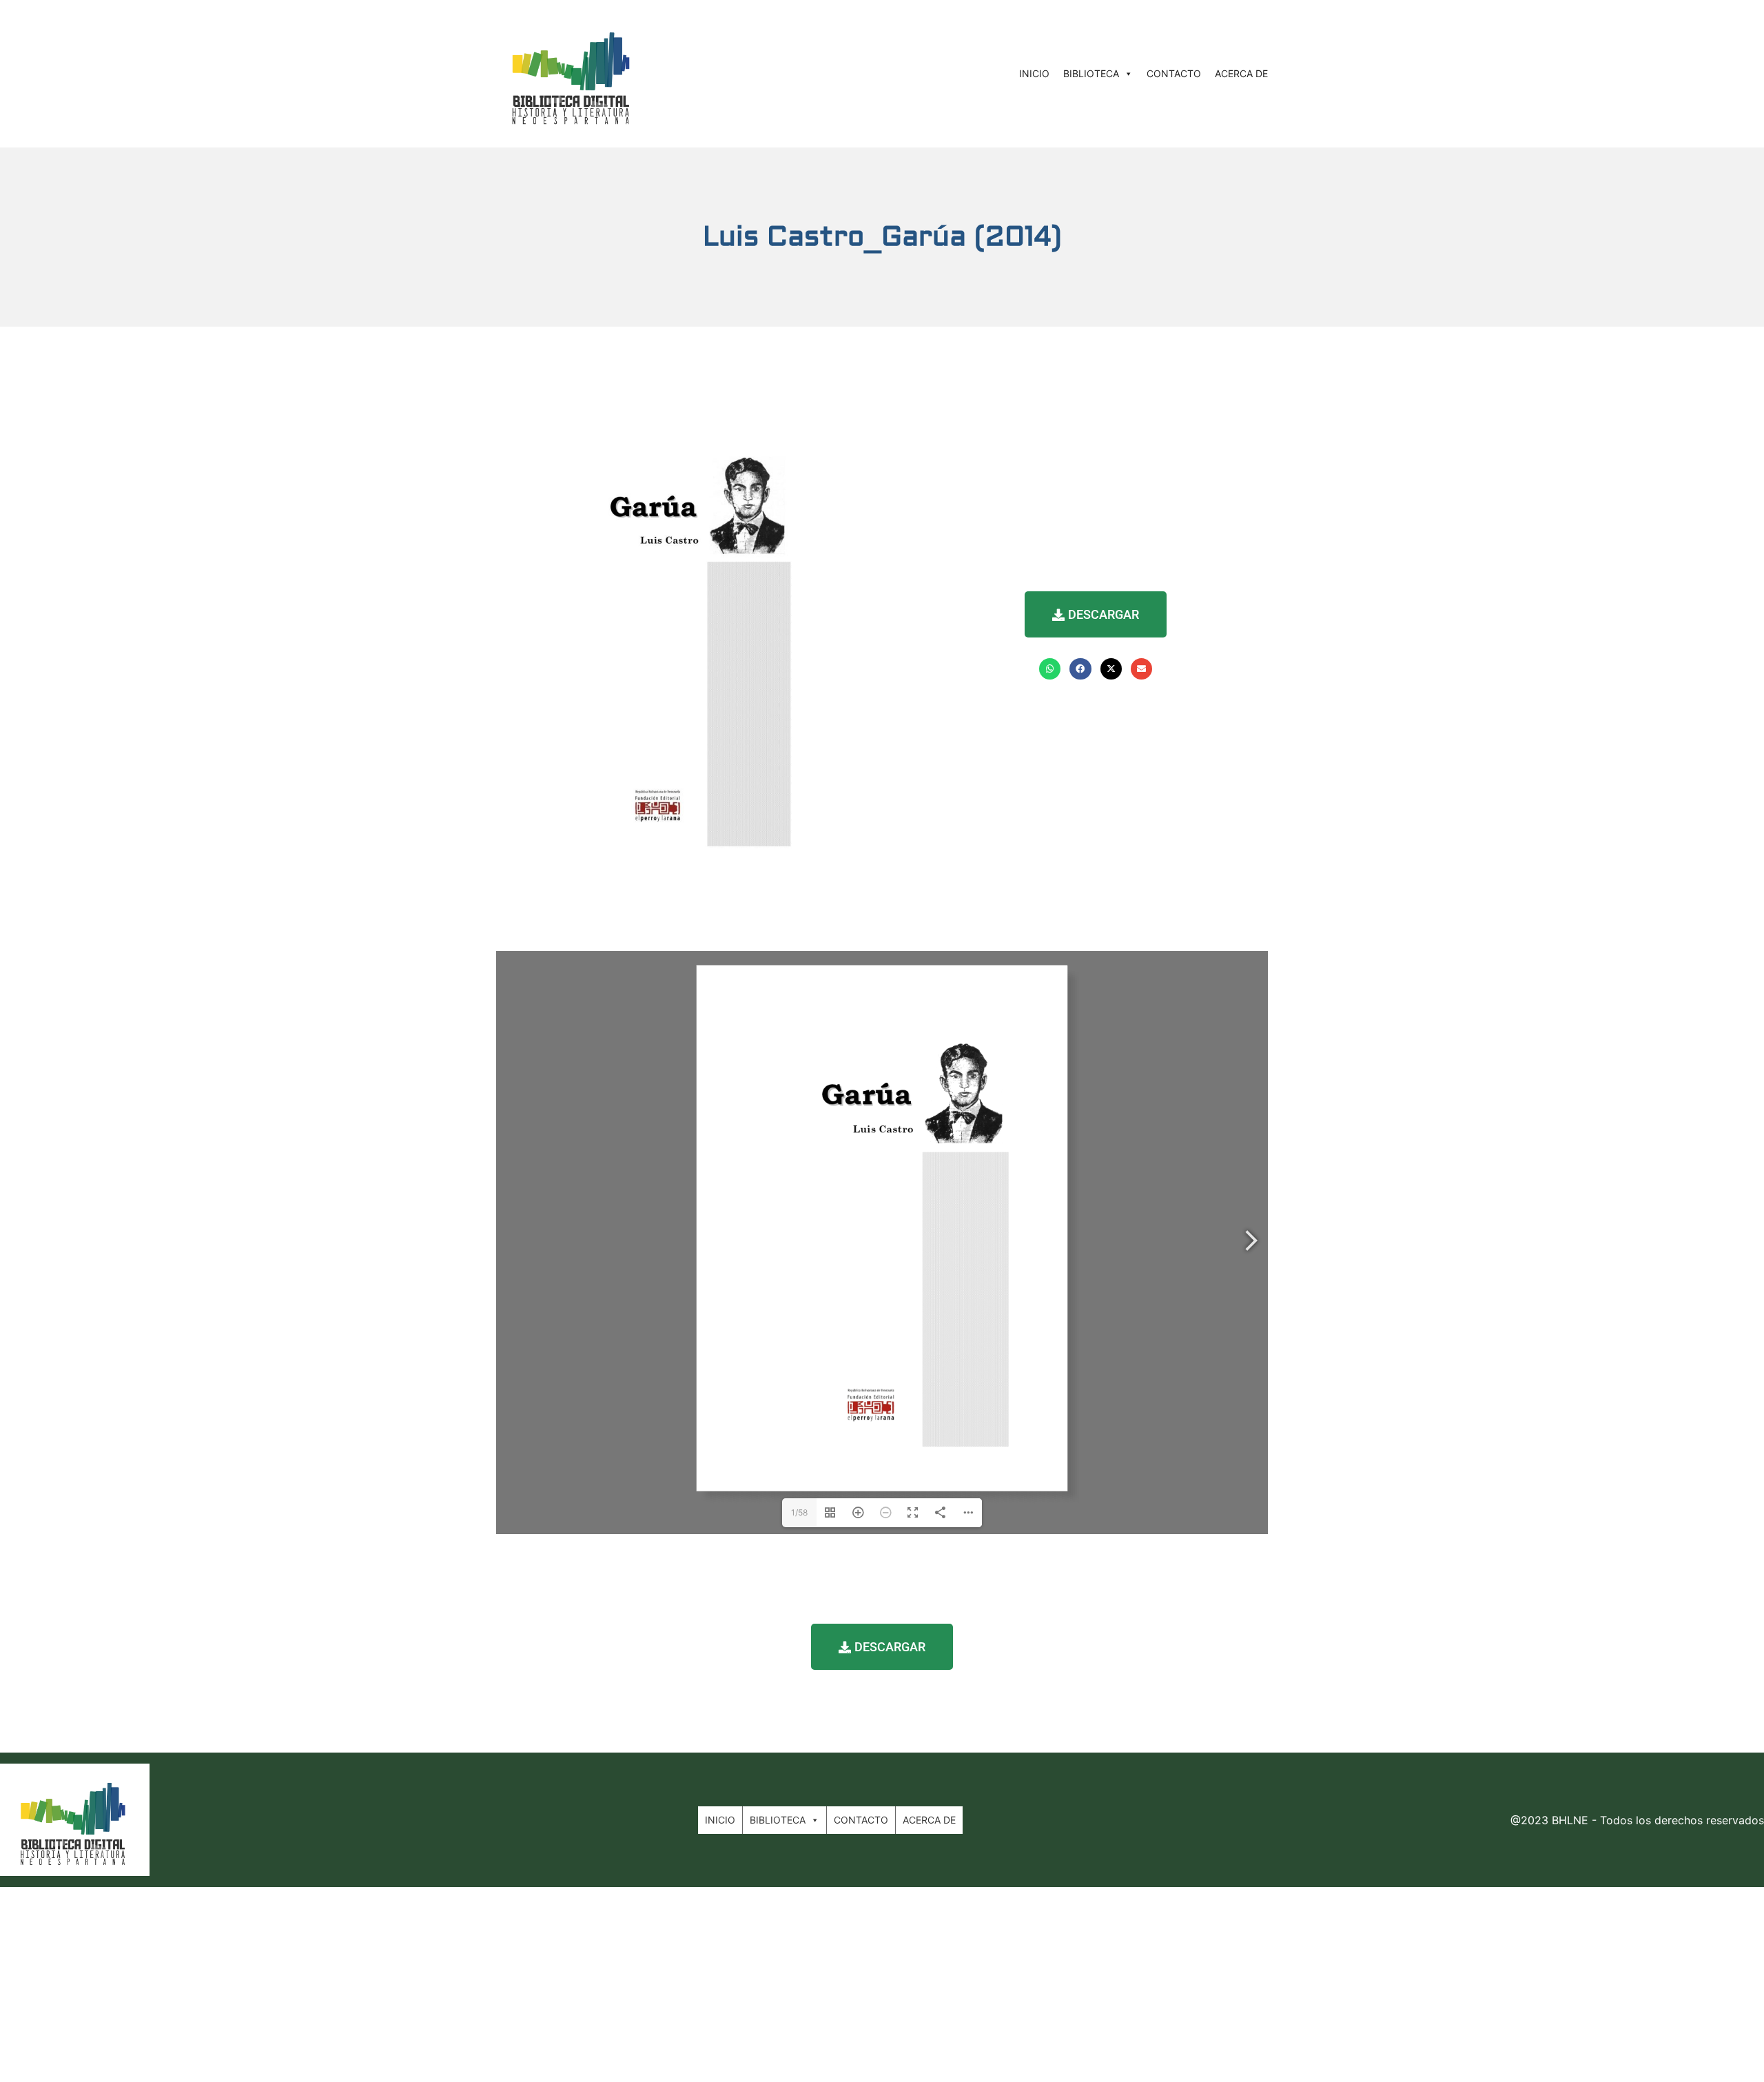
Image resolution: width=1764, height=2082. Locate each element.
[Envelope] (1141, 669)
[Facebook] (1080, 669)
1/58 (799, 1512)
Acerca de (1241, 73)
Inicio (1034, 73)
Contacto (1174, 73)
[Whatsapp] (1050, 669)
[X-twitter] (1111, 669)
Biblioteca (1091, 73)
